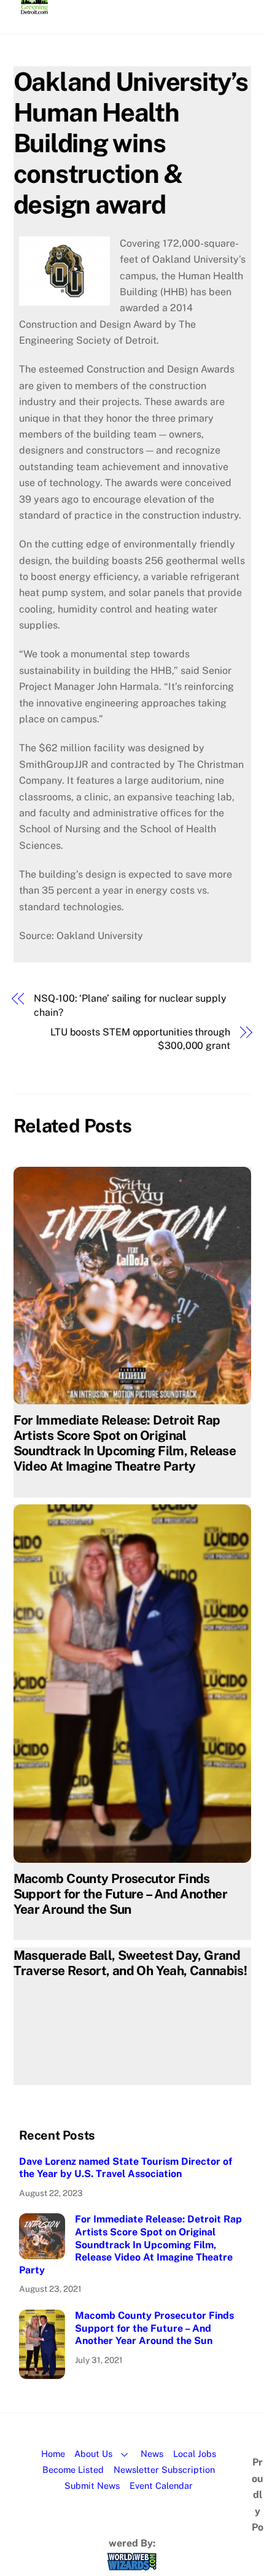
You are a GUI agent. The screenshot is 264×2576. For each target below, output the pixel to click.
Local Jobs (195, 2454)
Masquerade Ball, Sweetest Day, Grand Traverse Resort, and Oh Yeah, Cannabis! (130, 1963)
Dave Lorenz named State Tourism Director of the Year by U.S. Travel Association (126, 2168)
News (152, 2454)
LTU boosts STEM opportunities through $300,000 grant (140, 1039)
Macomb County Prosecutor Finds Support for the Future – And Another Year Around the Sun (121, 1894)
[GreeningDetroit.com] (35, 9)
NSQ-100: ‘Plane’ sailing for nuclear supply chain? (130, 1005)
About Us (93, 2454)
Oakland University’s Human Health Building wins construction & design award (131, 143)
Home (53, 2454)
